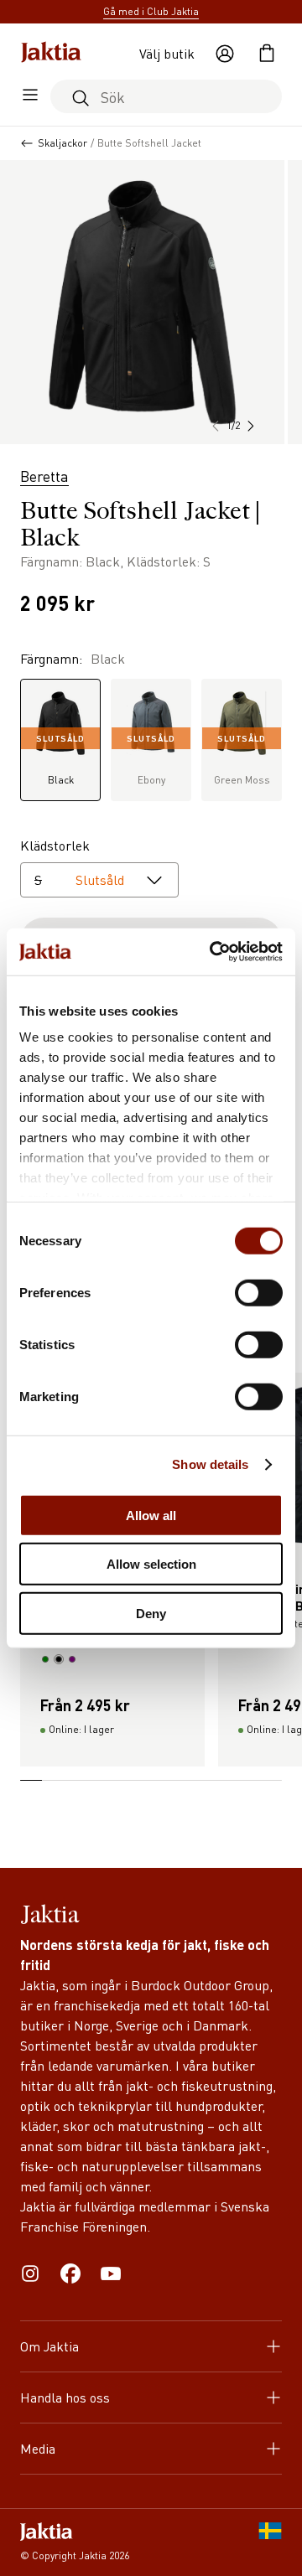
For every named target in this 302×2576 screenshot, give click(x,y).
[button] (250, 426)
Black (60, 760)
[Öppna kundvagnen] (267, 54)
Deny (151, 1613)
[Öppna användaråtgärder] (225, 54)
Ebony (151, 760)
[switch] (259, 1292)
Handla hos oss (65, 2397)
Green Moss (242, 760)
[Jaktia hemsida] (51, 54)
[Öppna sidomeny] (30, 96)
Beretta (44, 476)
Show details (210, 1464)
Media (38, 2448)
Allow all (151, 1515)
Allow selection (151, 1564)
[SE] (270, 2542)
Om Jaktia (49, 2346)
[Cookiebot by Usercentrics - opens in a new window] (213, 952)
